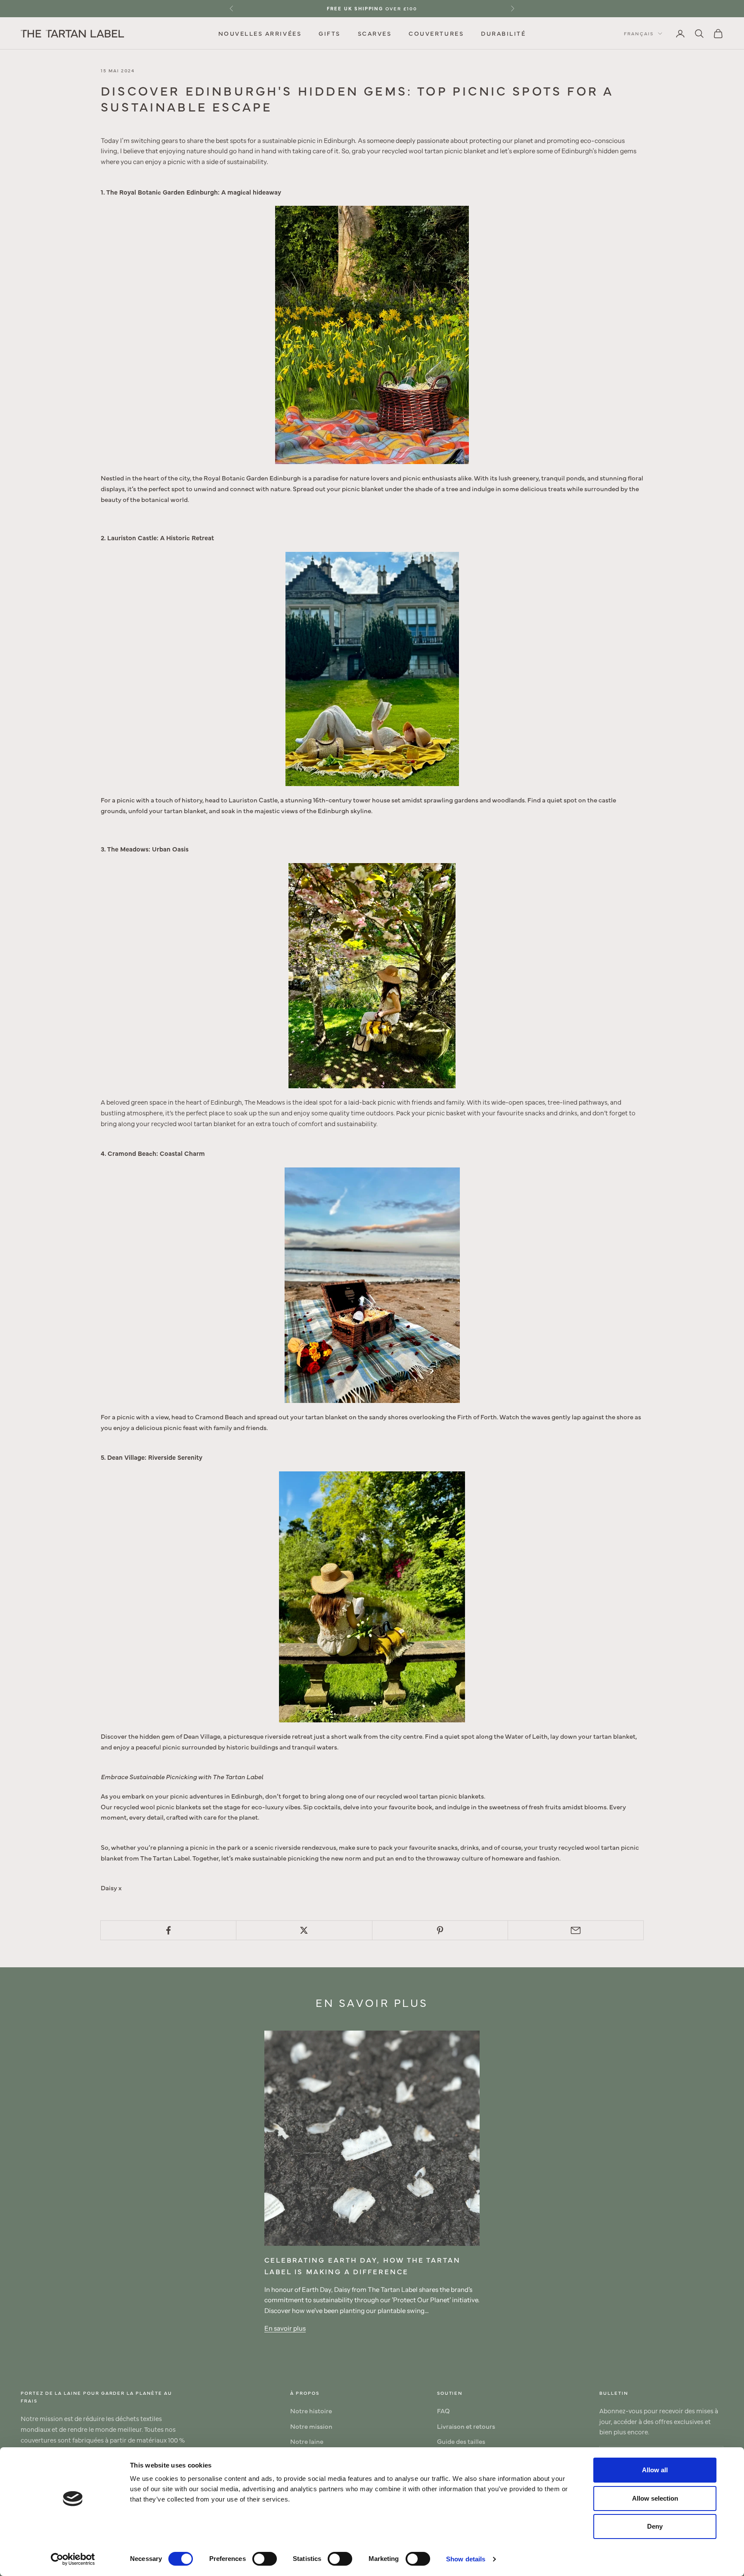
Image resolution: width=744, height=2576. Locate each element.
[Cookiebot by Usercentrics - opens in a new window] (73, 2559)
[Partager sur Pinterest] (440, 1930)
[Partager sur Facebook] (168, 1930)
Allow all (655, 2470)
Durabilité (503, 33)
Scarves (375, 33)
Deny (655, 2526)
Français (639, 33)
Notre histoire (311, 2410)
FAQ (443, 2410)
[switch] (265, 2559)
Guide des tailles (461, 2441)
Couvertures (436, 33)
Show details (466, 2559)
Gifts (330, 33)
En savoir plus (285, 2328)
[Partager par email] (576, 1930)
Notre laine (307, 2441)
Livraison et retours (466, 2426)
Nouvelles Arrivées (260, 33)
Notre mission (311, 2426)
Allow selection (655, 2498)
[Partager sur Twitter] (304, 1930)
